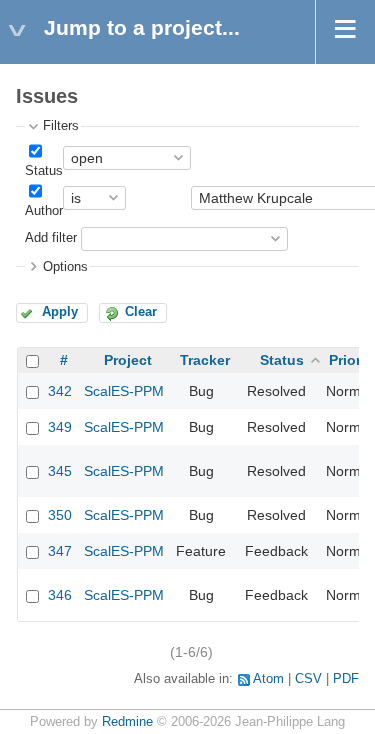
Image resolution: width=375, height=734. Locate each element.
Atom (268, 679)
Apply (60, 312)
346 (60, 595)
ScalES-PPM (124, 391)
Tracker (205, 360)
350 (60, 515)
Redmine (127, 722)
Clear (141, 312)
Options (65, 267)
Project (128, 360)
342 (60, 391)
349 (60, 427)
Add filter (51, 238)
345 (60, 471)
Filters (61, 126)
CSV (308, 679)
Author (44, 211)
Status (44, 171)
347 (60, 551)
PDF (346, 679)
